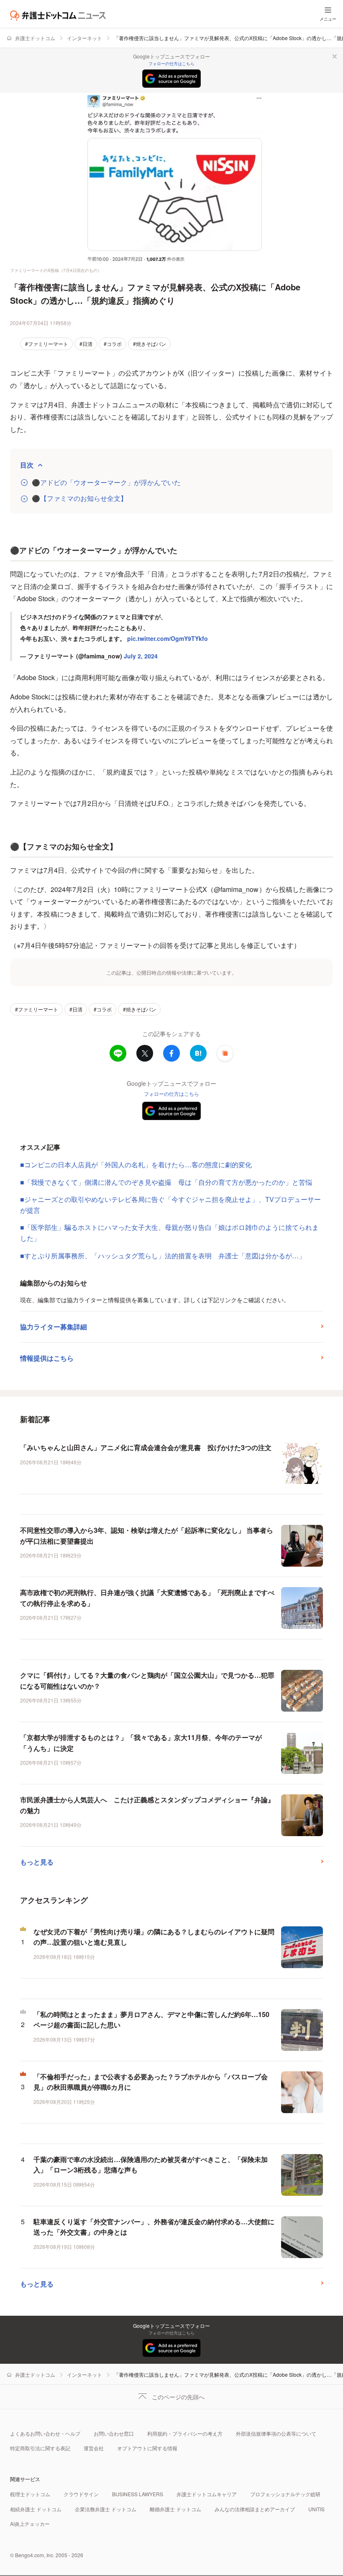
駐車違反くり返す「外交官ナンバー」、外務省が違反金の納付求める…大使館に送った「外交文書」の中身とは (154, 2227)
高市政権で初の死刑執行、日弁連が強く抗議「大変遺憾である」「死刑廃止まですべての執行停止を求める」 (147, 1598)
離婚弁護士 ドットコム (175, 2509)
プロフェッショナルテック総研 (285, 2494)
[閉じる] (335, 56)
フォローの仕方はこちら (171, 64)
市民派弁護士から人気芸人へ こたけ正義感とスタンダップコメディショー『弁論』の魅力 (147, 1805)
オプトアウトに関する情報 (147, 2448)
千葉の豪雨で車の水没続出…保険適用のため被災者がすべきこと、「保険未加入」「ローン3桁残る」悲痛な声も (151, 2165)
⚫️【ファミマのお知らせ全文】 (79, 498)
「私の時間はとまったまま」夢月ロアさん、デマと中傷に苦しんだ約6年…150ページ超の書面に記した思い (151, 2020)
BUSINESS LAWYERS (138, 2494)
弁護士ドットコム (35, 38)
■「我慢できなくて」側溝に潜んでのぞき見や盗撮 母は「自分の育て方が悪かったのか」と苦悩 (169, 1182)
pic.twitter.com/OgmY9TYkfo (168, 638)
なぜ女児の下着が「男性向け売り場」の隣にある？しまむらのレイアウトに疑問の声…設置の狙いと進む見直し (154, 1937)
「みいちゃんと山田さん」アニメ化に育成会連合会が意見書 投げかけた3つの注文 (146, 1447)
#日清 (86, 344)
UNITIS (316, 2509)
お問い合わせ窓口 (114, 2433)
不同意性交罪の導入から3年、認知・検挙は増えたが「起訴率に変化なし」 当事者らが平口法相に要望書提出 (147, 1536)
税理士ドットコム (30, 2494)
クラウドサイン (81, 2494)
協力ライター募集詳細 (54, 1327)
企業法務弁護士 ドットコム (106, 2509)
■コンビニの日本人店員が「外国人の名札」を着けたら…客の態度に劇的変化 (136, 1165)
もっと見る (37, 1862)
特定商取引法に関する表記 (40, 2448)
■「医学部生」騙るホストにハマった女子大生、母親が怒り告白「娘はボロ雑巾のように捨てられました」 (169, 1233)
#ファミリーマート (47, 344)
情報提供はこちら (47, 1358)
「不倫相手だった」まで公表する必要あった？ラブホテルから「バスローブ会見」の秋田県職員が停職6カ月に (151, 2082)
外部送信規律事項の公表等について (276, 2433)
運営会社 (94, 2448)
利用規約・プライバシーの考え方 (185, 2433)
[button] (225, 1053)
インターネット (84, 38)
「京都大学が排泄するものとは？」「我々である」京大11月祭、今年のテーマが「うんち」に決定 (141, 1743)
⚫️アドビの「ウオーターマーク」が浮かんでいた (106, 483)
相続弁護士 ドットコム (36, 2509)
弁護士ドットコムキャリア (207, 2494)
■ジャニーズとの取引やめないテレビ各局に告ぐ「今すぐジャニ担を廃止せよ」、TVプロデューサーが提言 (170, 1205)
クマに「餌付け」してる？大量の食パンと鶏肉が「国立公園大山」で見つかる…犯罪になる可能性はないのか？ (147, 1680)
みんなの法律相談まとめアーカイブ (255, 2509)
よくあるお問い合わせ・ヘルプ (45, 2433)
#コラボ (113, 344)
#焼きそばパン (150, 344)
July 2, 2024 (141, 656)
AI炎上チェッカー (30, 2524)
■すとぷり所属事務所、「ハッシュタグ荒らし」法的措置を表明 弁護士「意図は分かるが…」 (163, 1256)
